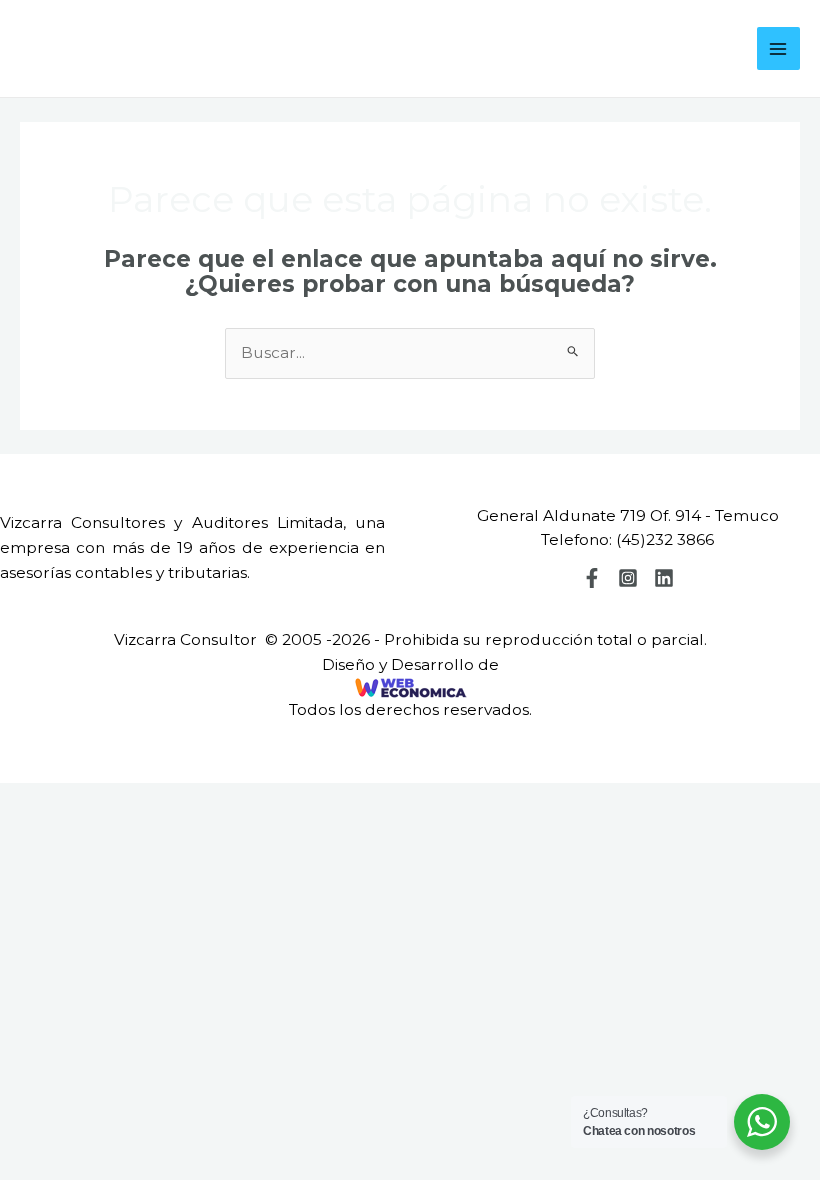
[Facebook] (592, 578)
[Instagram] (628, 578)
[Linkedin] (664, 578)
